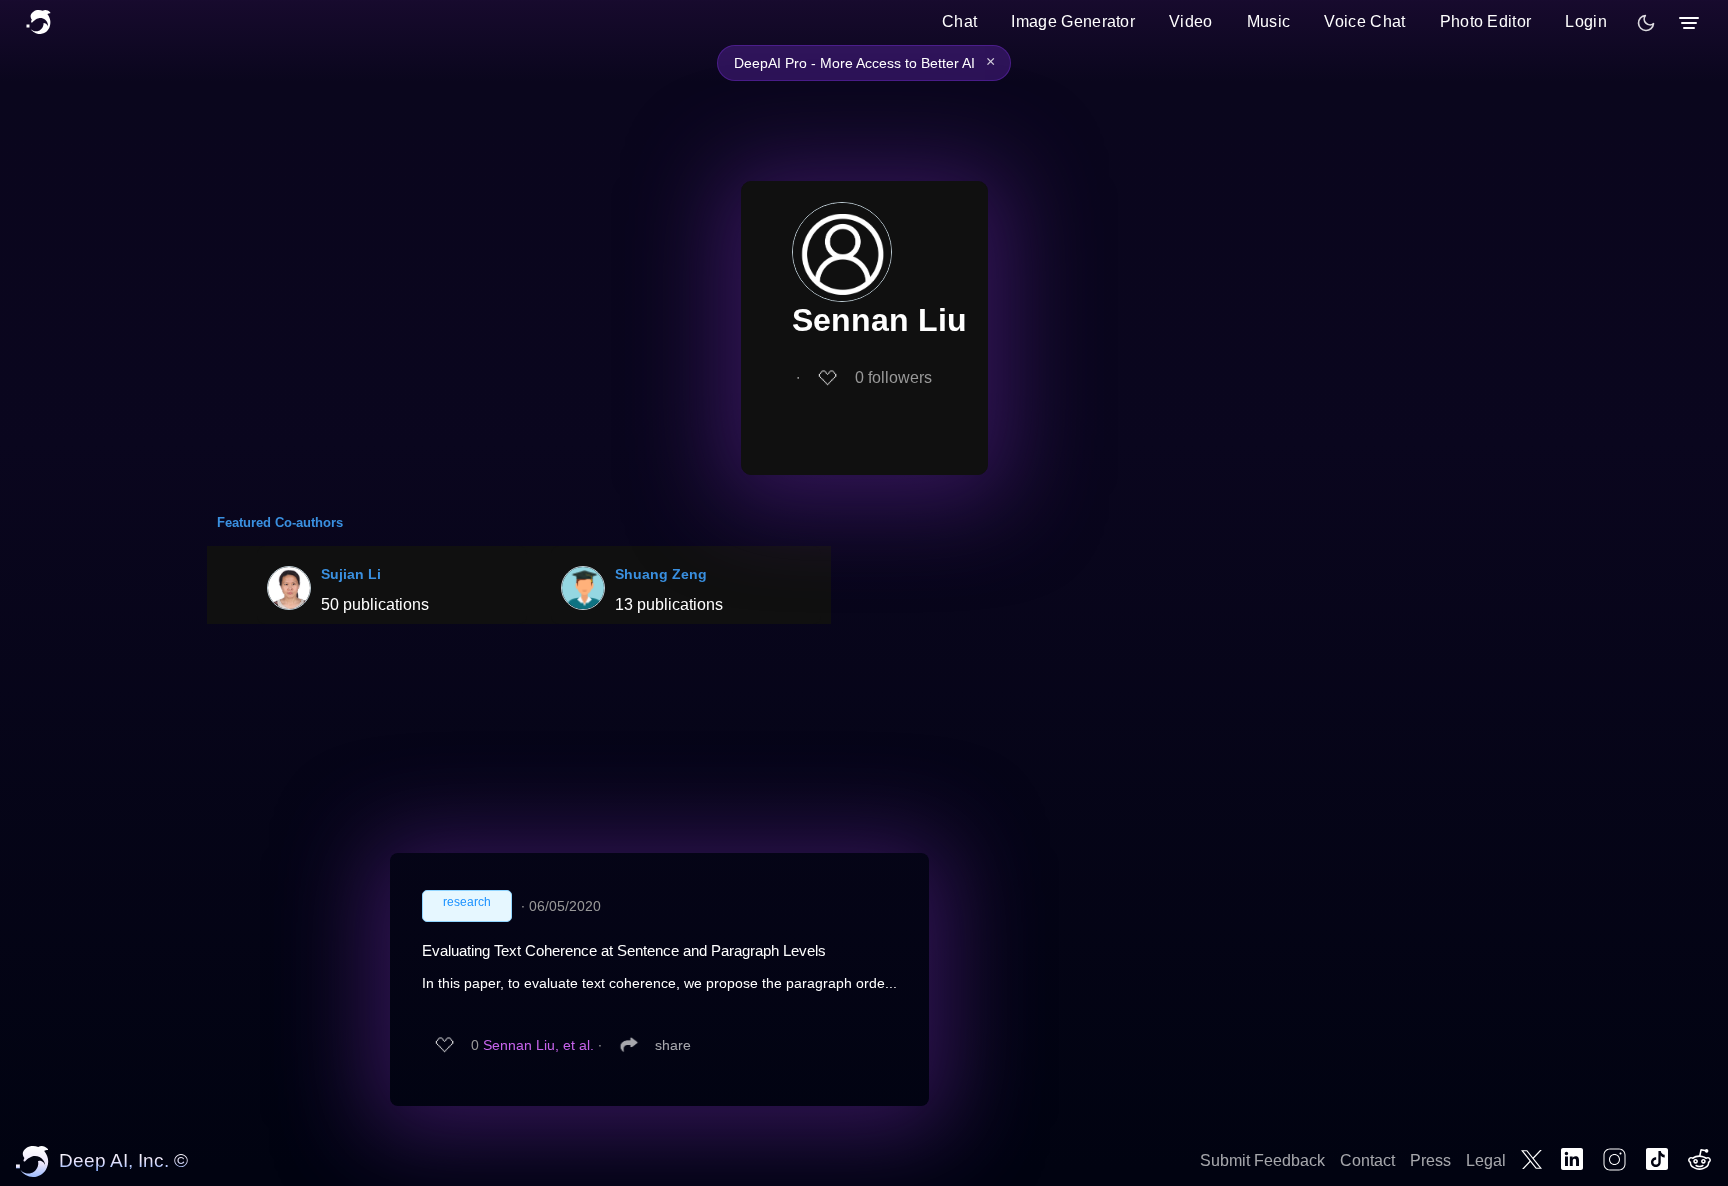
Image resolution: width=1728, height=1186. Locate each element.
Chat (959, 21)
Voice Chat (1364, 21)
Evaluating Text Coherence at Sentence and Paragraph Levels (624, 950)
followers (893, 377)
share (673, 1045)
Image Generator (1073, 21)
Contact (1367, 1160)
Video (1191, 21)
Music (1269, 21)
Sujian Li (351, 574)
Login (1586, 21)
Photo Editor (1486, 21)
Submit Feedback (1262, 1160)
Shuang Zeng (661, 574)
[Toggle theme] (1646, 23)
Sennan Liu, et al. (538, 1045)
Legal (1486, 1160)
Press (1430, 1160)
